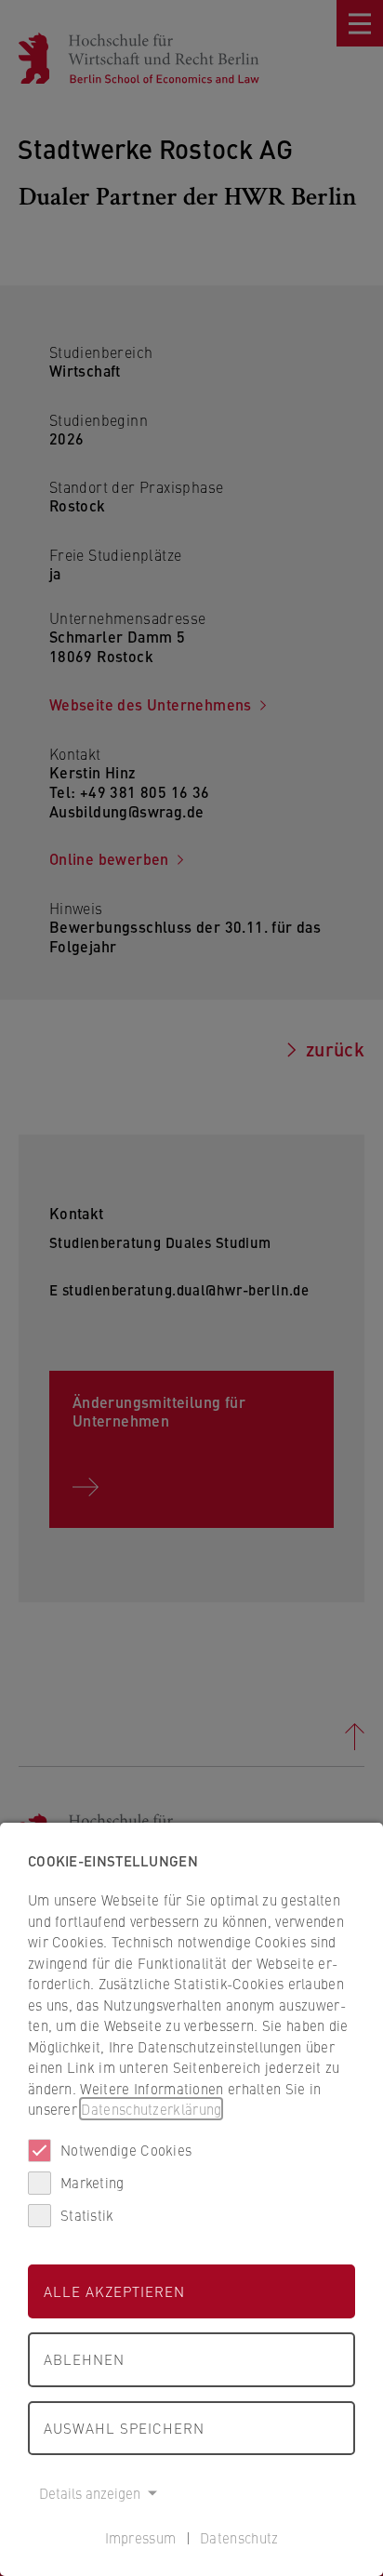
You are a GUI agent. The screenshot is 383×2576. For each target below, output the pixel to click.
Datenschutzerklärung (151, 2109)
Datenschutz (239, 2537)
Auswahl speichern (124, 2428)
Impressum (141, 2537)
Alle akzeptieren (114, 2291)
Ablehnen (84, 2359)
